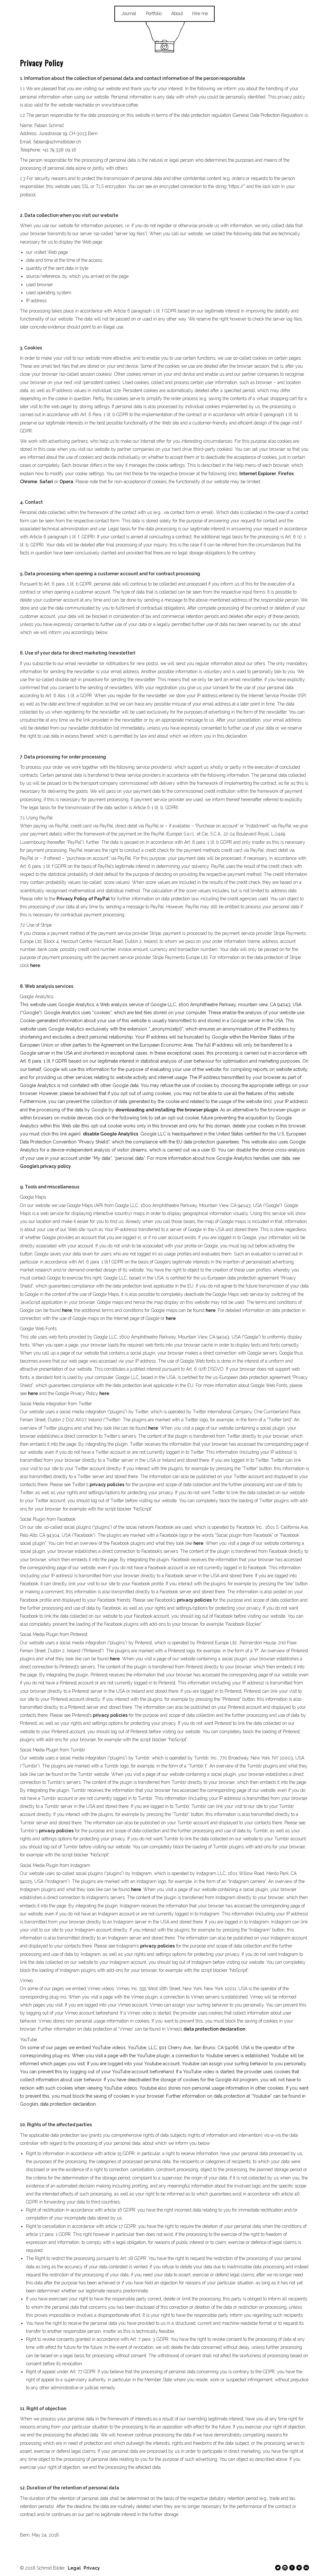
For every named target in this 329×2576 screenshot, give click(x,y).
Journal (129, 13)
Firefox (286, 474)
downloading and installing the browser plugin (167, 1110)
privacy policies (107, 1485)
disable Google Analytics (111, 1134)
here (35, 965)
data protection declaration (214, 2029)
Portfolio (154, 13)
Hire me (200, 13)
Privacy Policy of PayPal (83, 899)
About (177, 13)
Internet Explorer (258, 474)
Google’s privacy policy (45, 1166)
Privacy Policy (42, 63)
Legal (74, 2568)
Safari (46, 482)
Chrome (29, 482)
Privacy (92, 2568)
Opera (66, 482)
